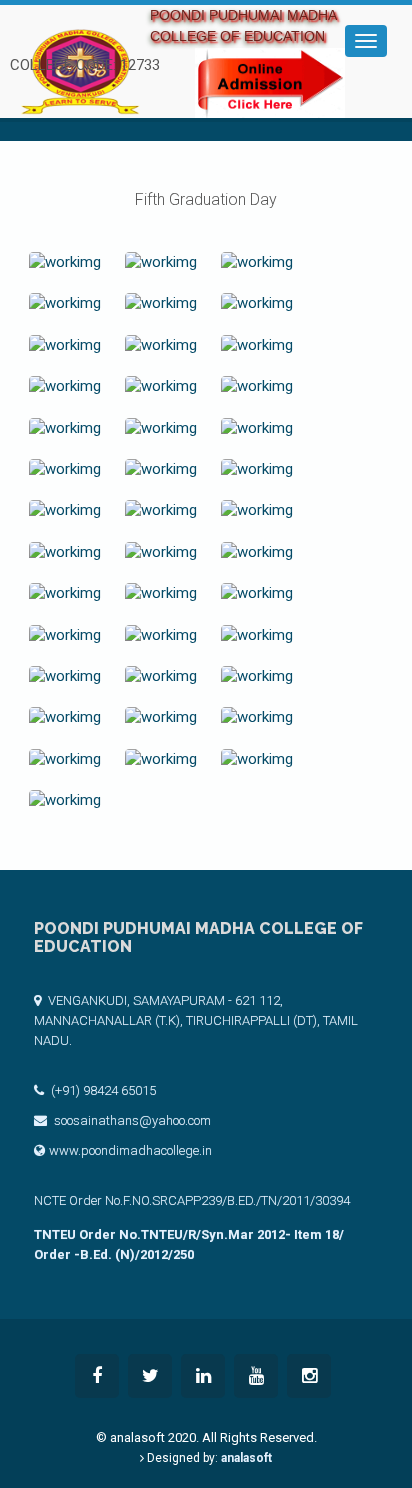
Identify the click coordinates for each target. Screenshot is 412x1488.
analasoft (246, 1458)
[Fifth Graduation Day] (65, 262)
